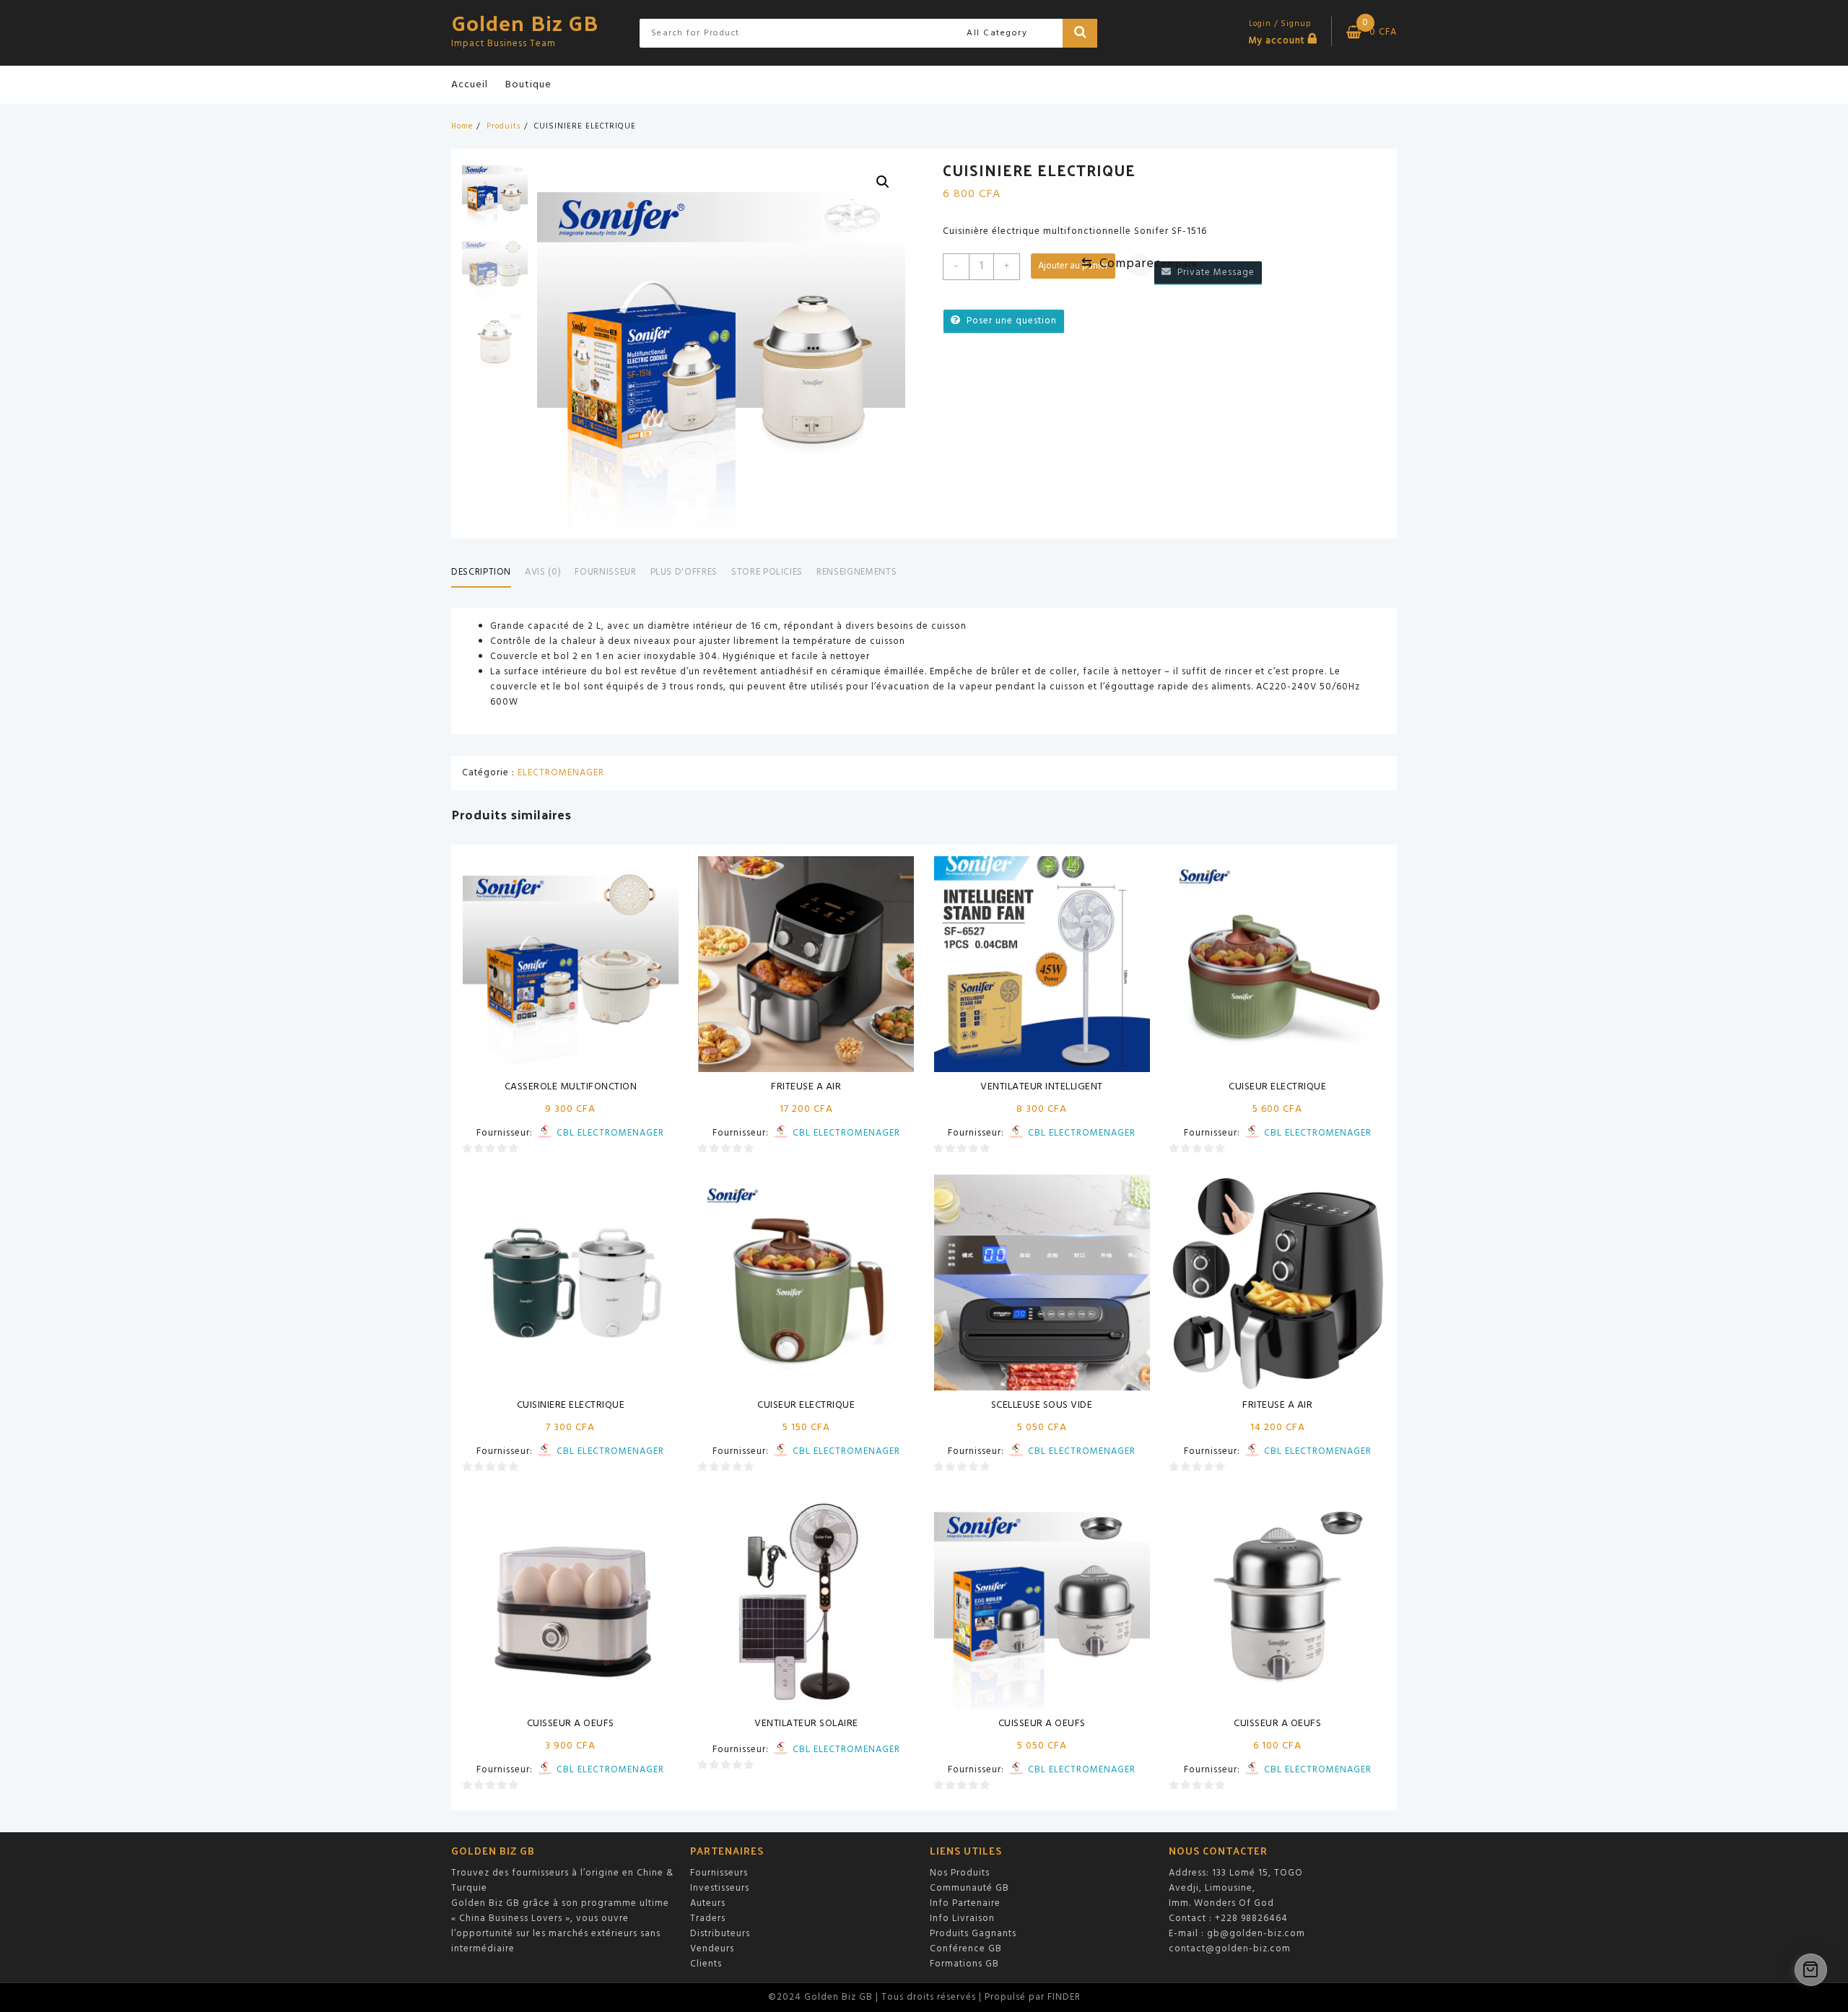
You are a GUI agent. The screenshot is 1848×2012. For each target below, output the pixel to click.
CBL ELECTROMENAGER (610, 1133)
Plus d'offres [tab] (684, 572)
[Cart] (1811, 1970)
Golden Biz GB (525, 22)
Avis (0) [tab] (543, 572)
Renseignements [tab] (857, 572)
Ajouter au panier (1073, 266)
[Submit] (1080, 33)
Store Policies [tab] (767, 572)
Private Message (1213, 273)
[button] (883, 182)
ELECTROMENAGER (561, 773)
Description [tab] (481, 572)
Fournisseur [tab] (605, 572)
